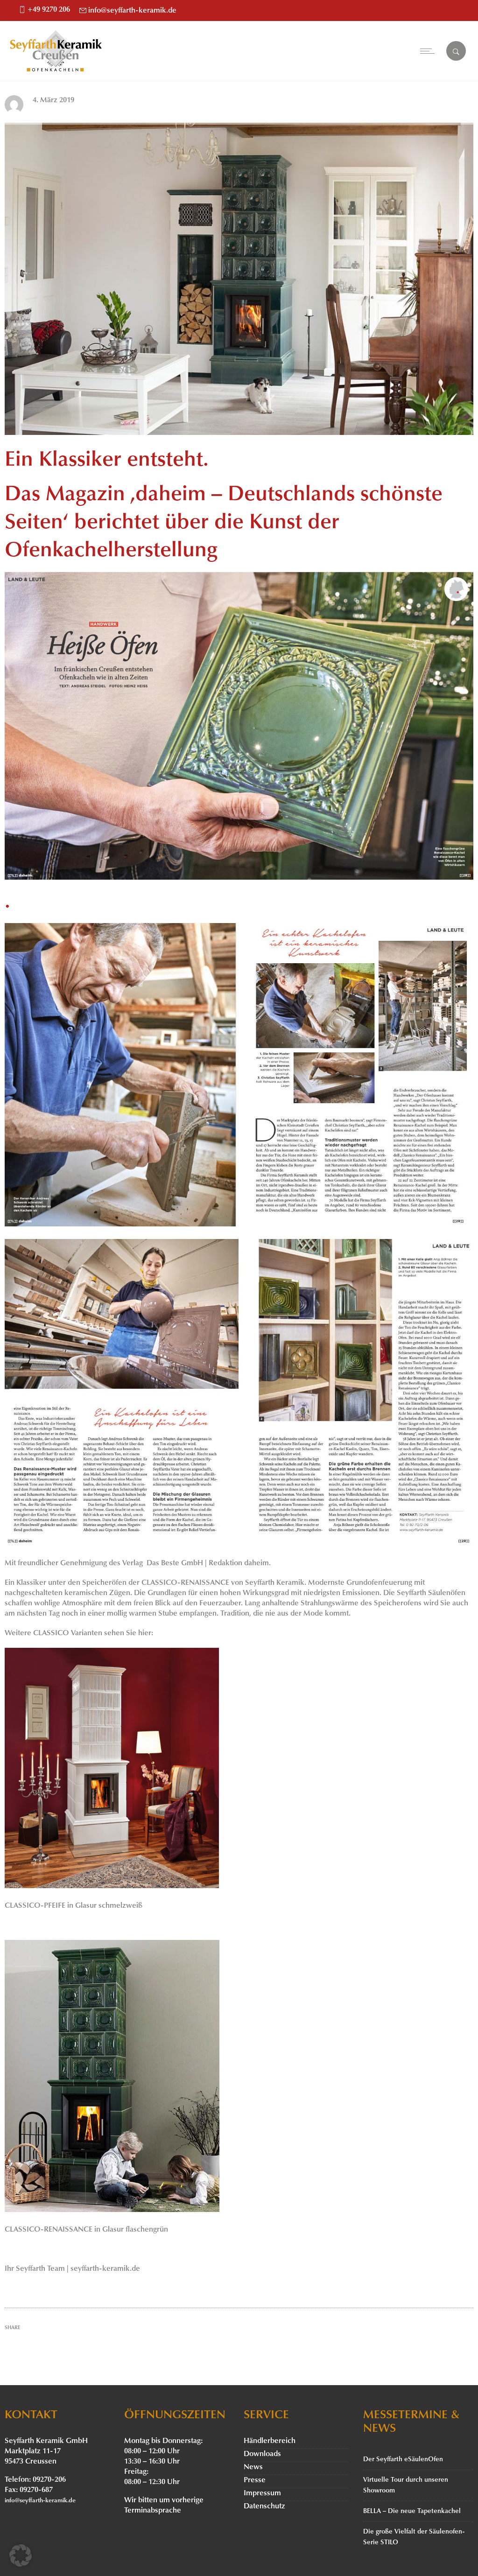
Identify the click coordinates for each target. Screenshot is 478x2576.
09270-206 (49, 2480)
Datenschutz (264, 2506)
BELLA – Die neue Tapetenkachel (412, 2511)
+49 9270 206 (49, 10)
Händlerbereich (270, 2441)
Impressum (262, 2493)
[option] (239, 279)
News (253, 2467)
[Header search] (456, 52)
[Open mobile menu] (429, 51)
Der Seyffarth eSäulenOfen (403, 2460)
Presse (255, 2480)
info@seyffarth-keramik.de (132, 11)
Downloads (262, 2454)
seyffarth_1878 (56, 111)
